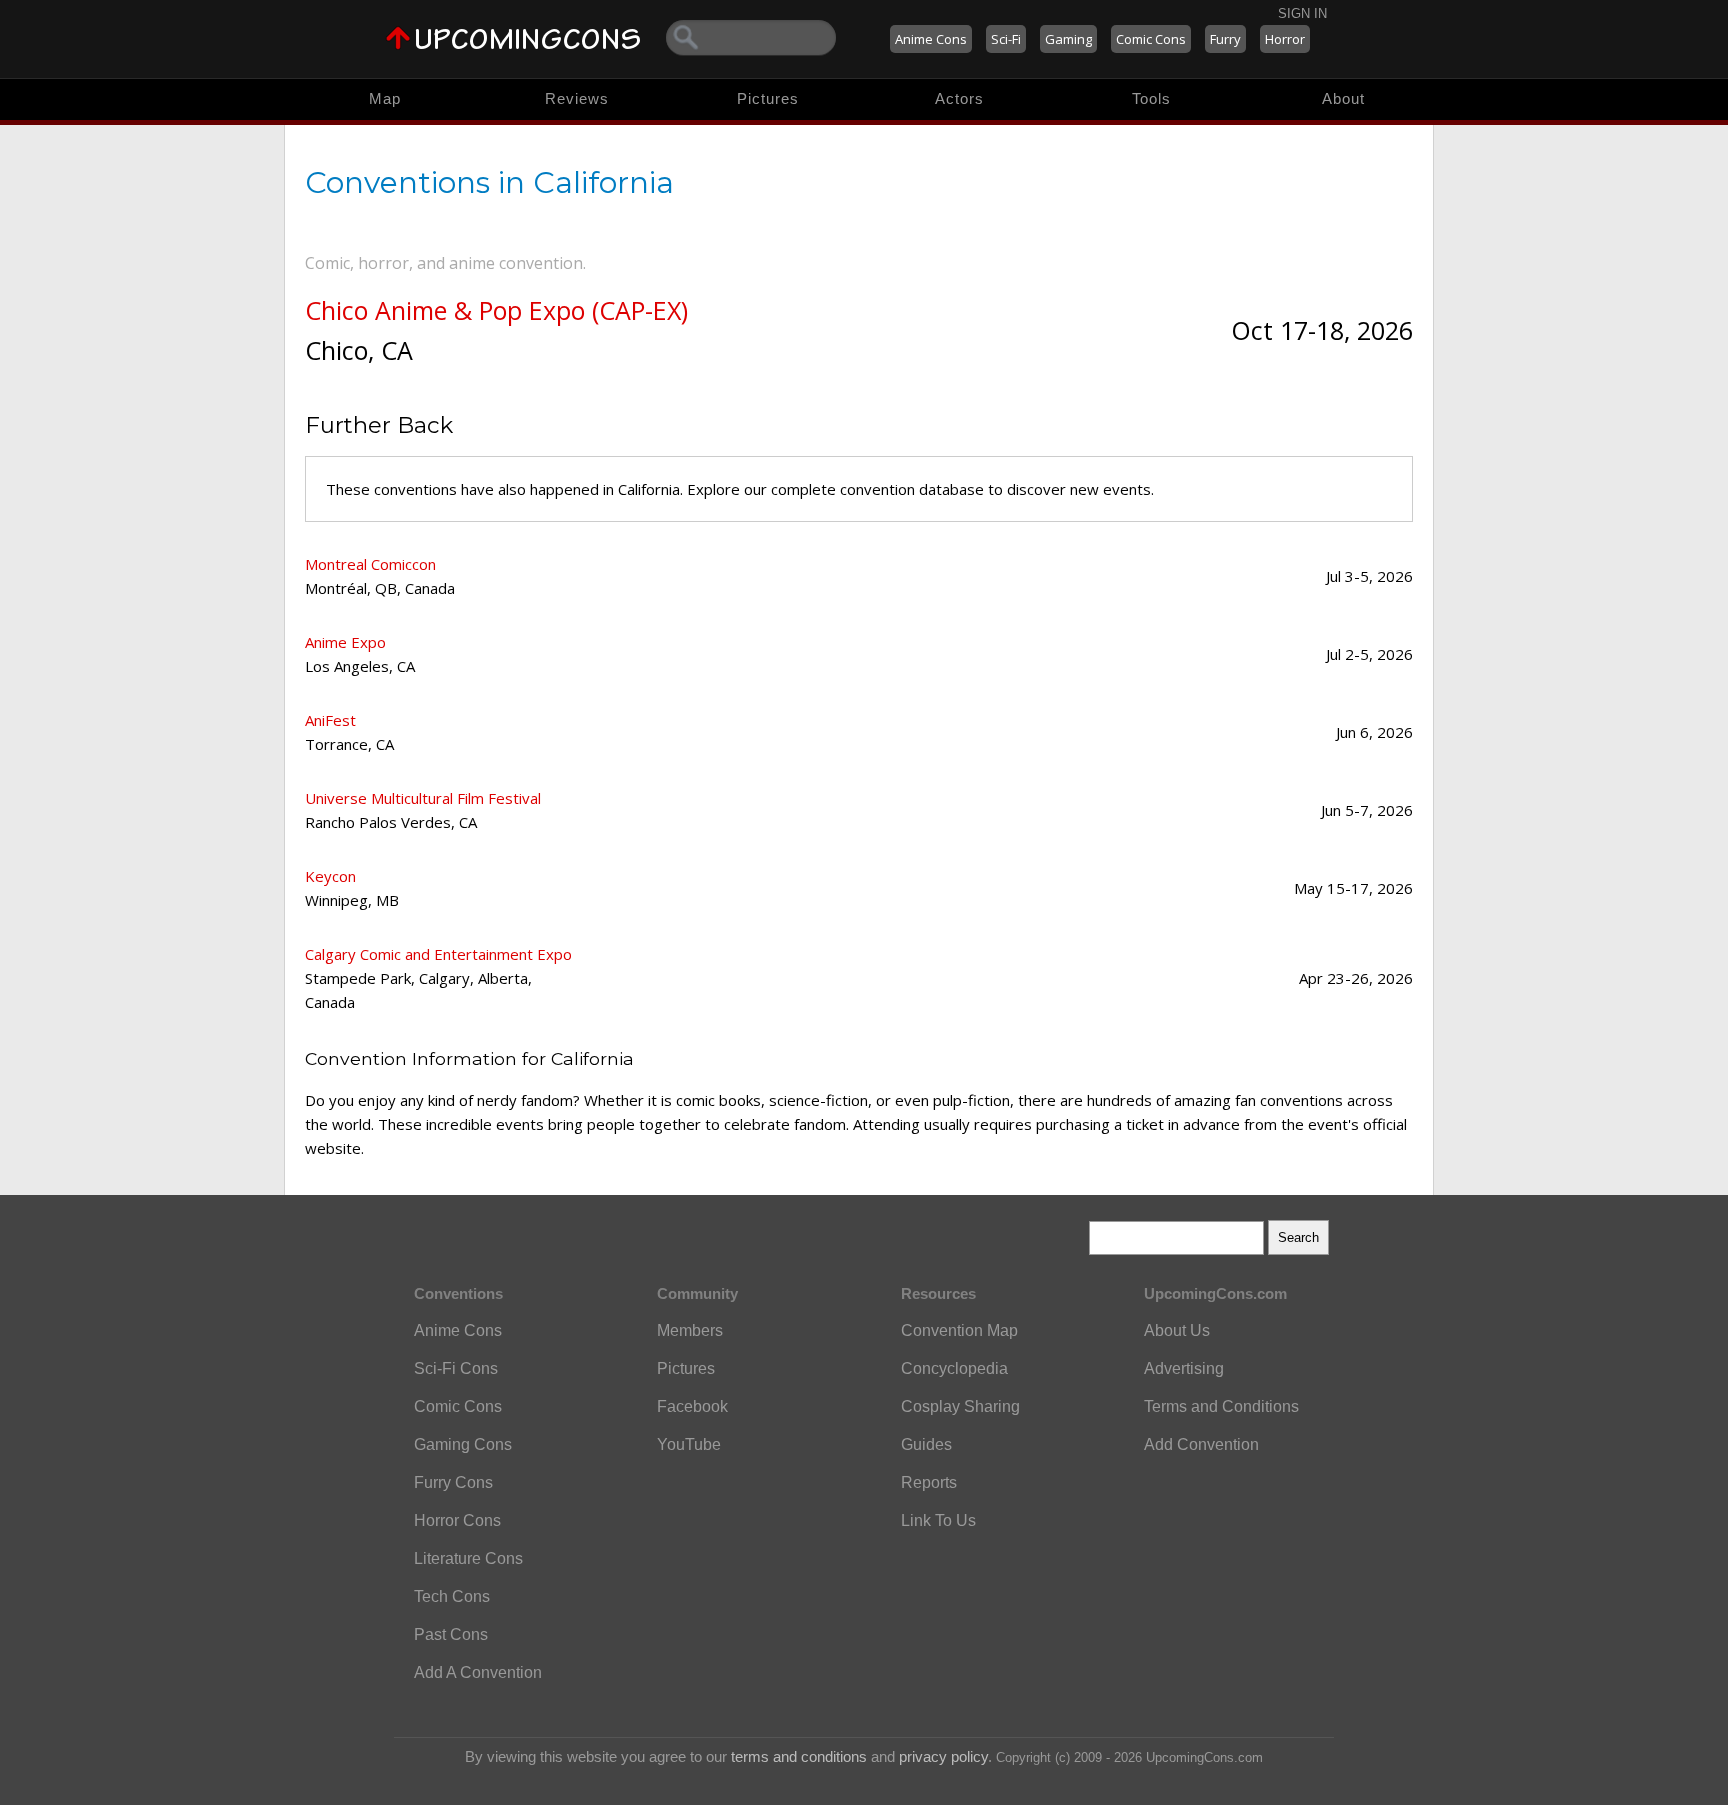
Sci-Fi (1006, 39)
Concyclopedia (954, 1368)
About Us (1177, 1330)
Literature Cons (468, 1558)
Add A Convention (478, 1672)
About (1343, 98)
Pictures (768, 98)
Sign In (1302, 13)
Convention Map (959, 1330)
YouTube (689, 1444)
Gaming (1068, 39)
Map (385, 98)
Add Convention (1201, 1444)
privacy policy (943, 1756)
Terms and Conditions (1221, 1406)
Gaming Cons (463, 1444)
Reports (929, 1482)
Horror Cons (457, 1520)
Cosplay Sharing (960, 1406)
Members (690, 1330)
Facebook (692, 1406)
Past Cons (451, 1634)
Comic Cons (1151, 39)
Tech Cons (452, 1596)
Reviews (577, 98)
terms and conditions (799, 1756)
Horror (1285, 39)
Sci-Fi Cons (456, 1368)
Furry (1225, 39)
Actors (959, 98)
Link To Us (938, 1520)
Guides (926, 1444)
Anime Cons (931, 39)
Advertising (1184, 1368)
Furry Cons (453, 1482)
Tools (1151, 98)
